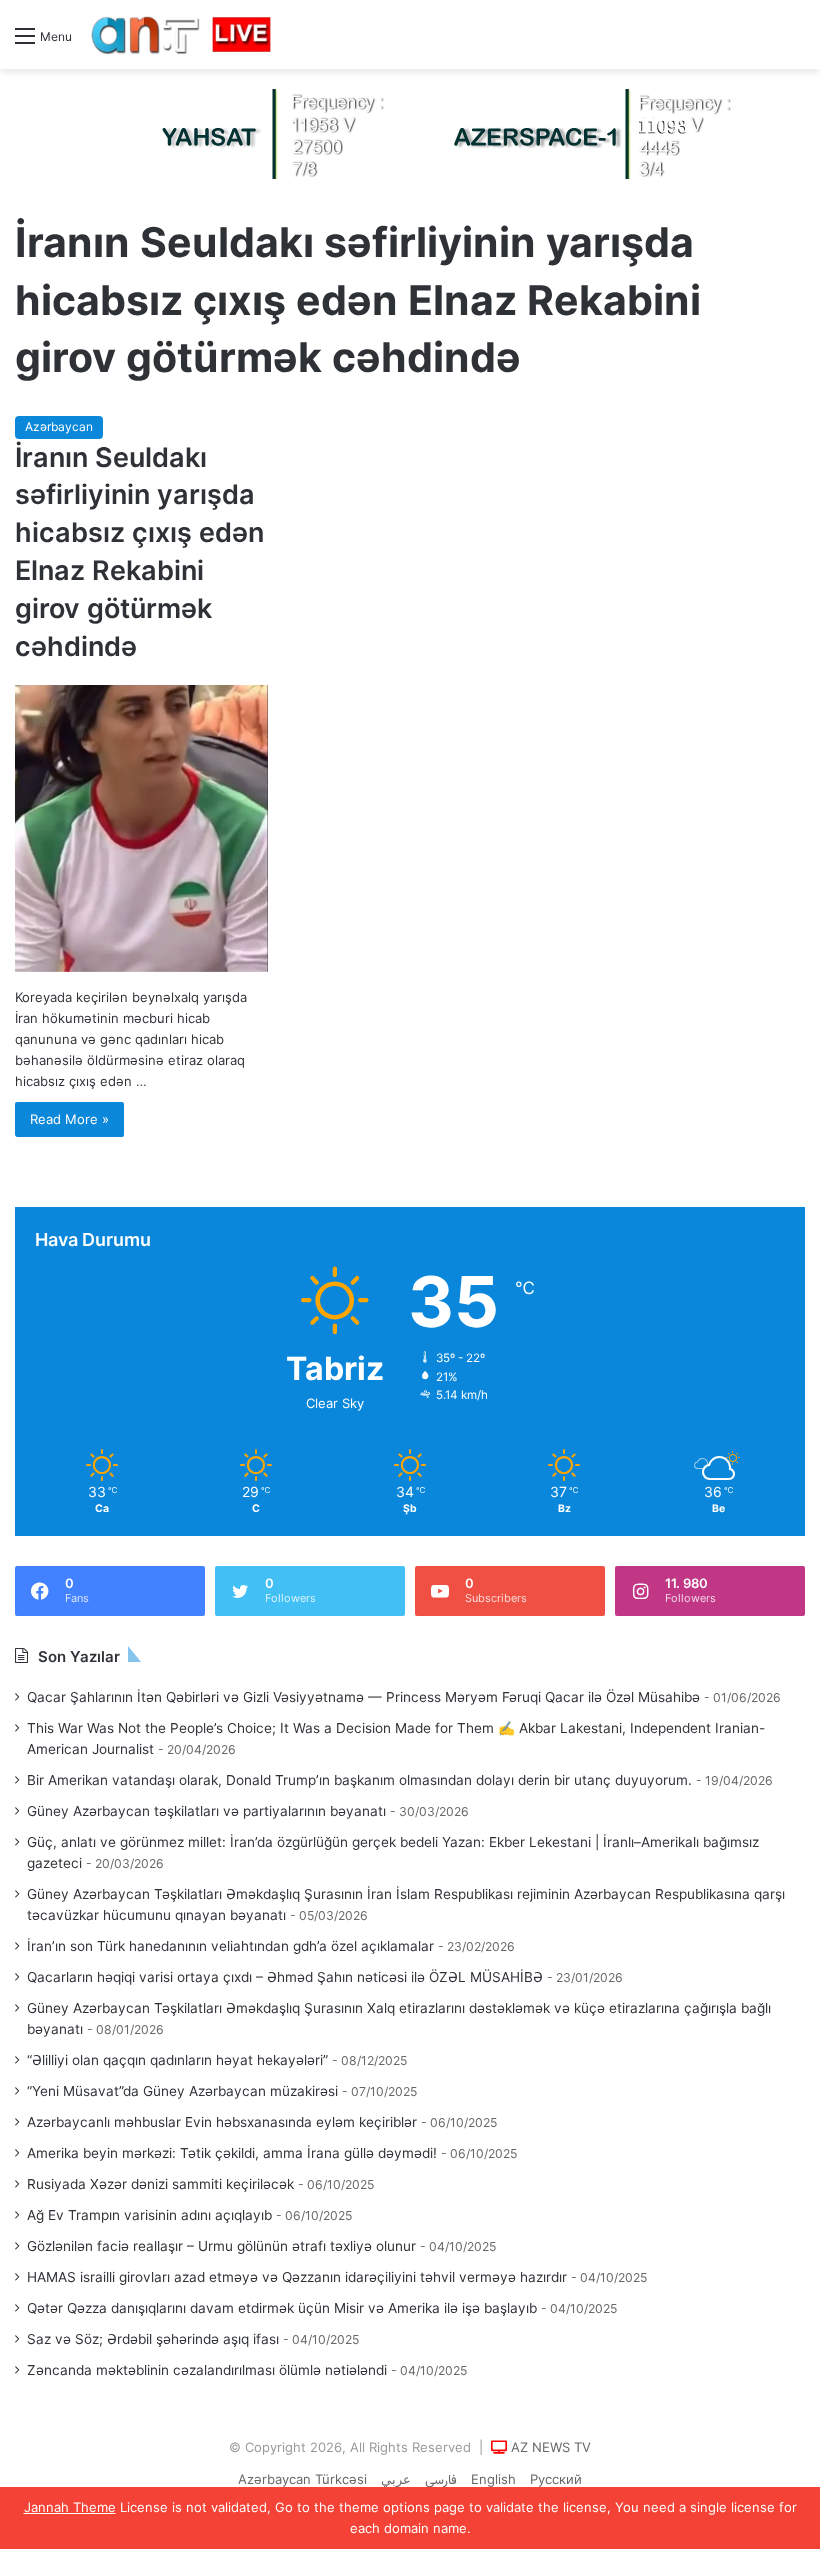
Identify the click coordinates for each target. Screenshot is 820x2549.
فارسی (441, 2481)
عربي (396, 2479)
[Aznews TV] (182, 34)
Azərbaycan (59, 426)
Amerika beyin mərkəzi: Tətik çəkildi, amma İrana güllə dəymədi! (232, 2153)
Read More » (69, 1119)
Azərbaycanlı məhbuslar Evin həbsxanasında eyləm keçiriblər (222, 2122)
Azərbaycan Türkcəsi (302, 2479)
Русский (556, 2479)
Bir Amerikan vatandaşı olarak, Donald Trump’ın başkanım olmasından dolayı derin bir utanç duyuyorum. (359, 1780)
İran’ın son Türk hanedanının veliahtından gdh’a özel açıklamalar (230, 1946)
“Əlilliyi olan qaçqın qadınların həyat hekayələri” (177, 2060)
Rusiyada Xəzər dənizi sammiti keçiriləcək (160, 2184)
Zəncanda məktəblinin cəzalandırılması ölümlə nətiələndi (207, 2370)
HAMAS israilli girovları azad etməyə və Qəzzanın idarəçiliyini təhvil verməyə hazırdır (297, 2277)
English (493, 2479)
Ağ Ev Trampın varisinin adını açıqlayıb (149, 2215)
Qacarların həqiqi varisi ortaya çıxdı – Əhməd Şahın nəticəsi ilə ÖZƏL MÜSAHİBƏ (285, 1977)
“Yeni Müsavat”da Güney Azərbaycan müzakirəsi (182, 2091)
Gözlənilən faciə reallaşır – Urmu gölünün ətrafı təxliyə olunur (221, 2246)
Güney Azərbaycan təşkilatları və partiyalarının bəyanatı (206, 1811)
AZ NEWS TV (551, 2447)
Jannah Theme (70, 2507)
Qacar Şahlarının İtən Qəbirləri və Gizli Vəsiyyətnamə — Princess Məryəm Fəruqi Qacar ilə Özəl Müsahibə (363, 1697)
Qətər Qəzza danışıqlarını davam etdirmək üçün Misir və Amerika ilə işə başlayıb (282, 2308)
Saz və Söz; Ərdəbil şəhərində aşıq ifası (153, 2339)
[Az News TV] (410, 133)
